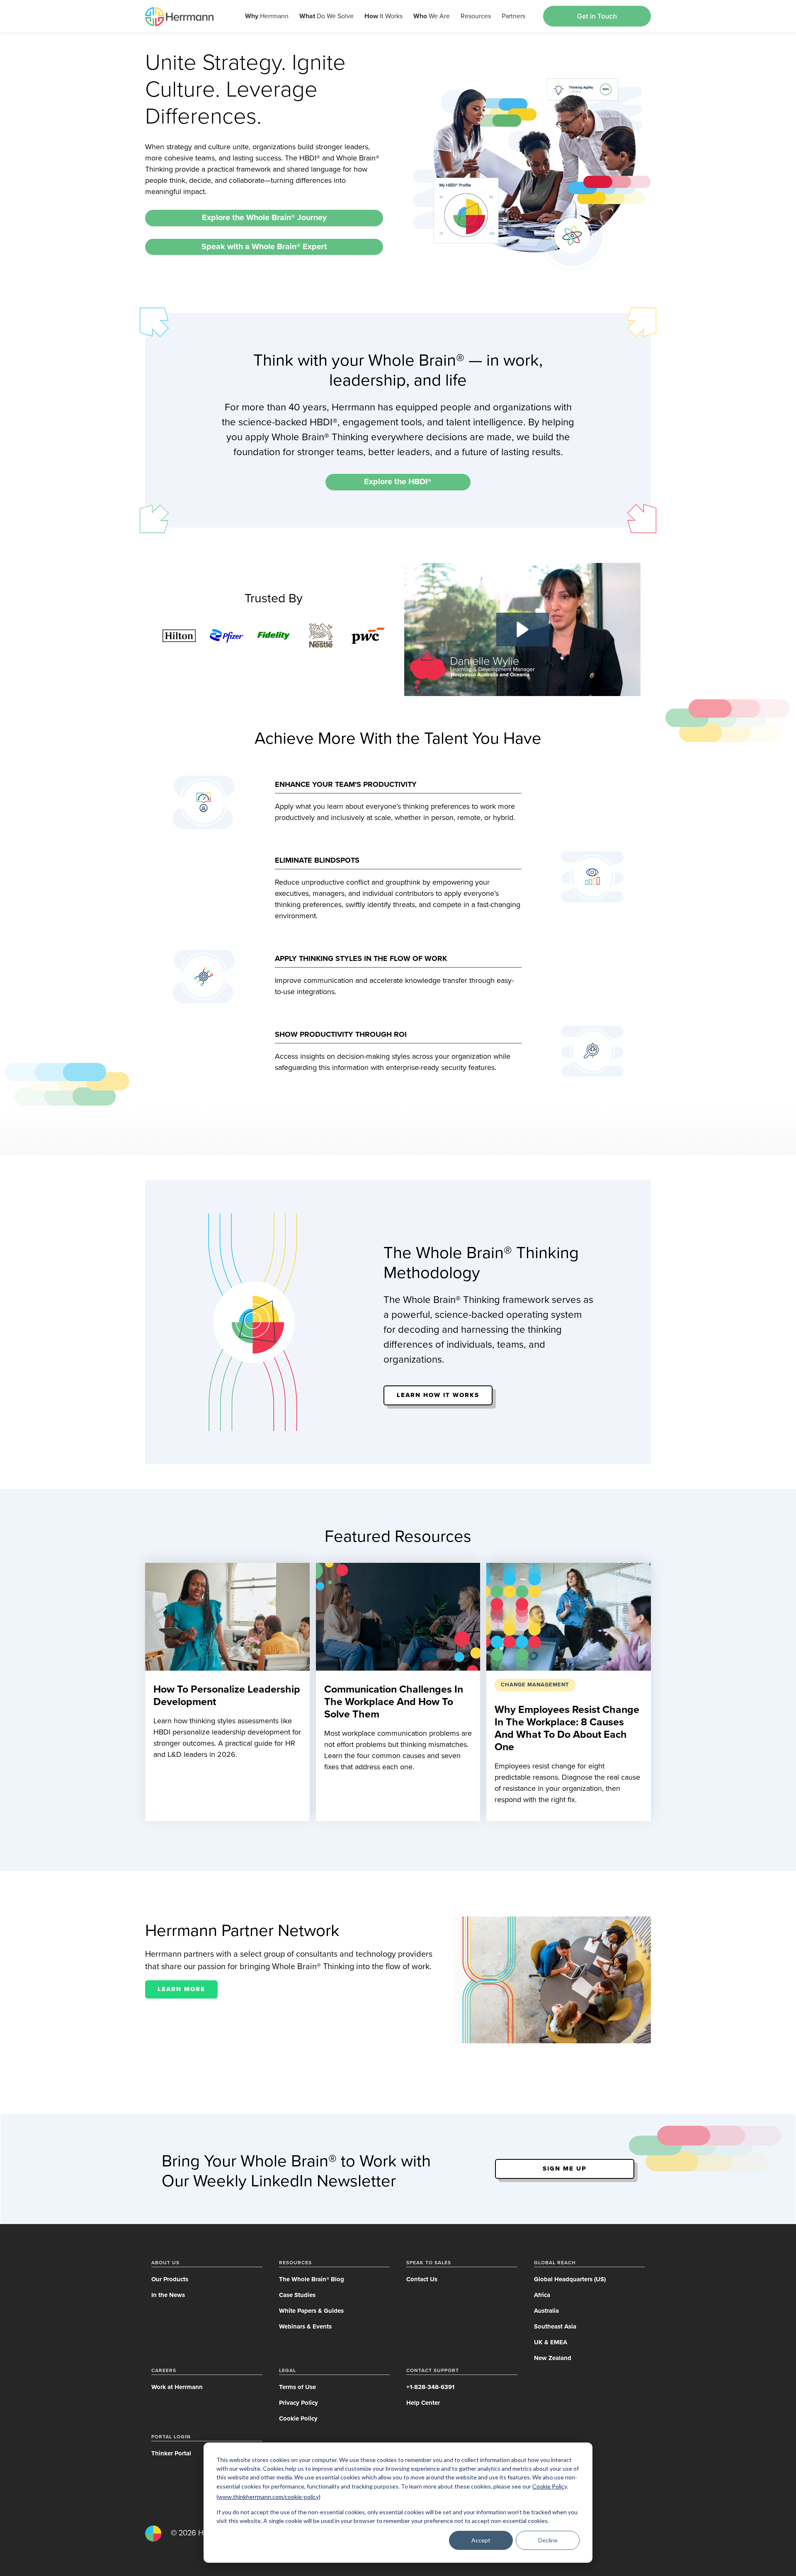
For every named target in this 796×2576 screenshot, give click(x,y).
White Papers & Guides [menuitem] (311, 2311)
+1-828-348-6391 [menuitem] (430, 2387)
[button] (523, 629)
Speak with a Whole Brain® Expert (264, 247)
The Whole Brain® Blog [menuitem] (312, 2279)
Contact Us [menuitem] (422, 2279)
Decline (548, 2540)
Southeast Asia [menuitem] (555, 2326)
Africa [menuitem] (542, 2295)
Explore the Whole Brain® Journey (264, 218)
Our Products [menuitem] (170, 2279)
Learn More (181, 1989)
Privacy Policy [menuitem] (298, 2403)
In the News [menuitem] (168, 2295)
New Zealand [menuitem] (553, 2358)
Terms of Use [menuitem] (297, 2387)
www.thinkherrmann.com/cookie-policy (268, 2497)
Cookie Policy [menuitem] (298, 2418)
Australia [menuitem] (546, 2311)
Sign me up (565, 2168)
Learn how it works (438, 1395)
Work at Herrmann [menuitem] (177, 2387)
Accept (481, 2540)
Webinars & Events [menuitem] (305, 2326)
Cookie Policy (550, 2486)
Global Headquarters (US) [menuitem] (570, 2279)
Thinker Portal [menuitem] (171, 2453)
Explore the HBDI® (398, 482)
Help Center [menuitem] (423, 2403)
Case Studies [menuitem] (297, 2295)
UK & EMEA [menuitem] (551, 2342)
